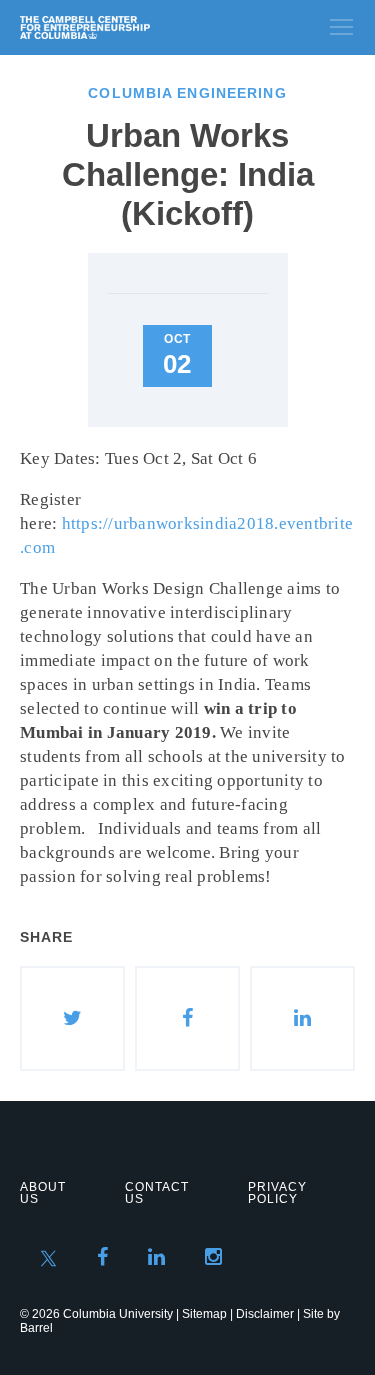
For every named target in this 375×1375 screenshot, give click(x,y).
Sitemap (204, 1314)
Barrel (36, 1328)
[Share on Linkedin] (302, 1018)
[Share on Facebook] (187, 1018)
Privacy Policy (277, 1193)
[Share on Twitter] (72, 1018)
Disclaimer (265, 1314)
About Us (43, 1193)
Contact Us (157, 1193)
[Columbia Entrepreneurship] (127, 27)
